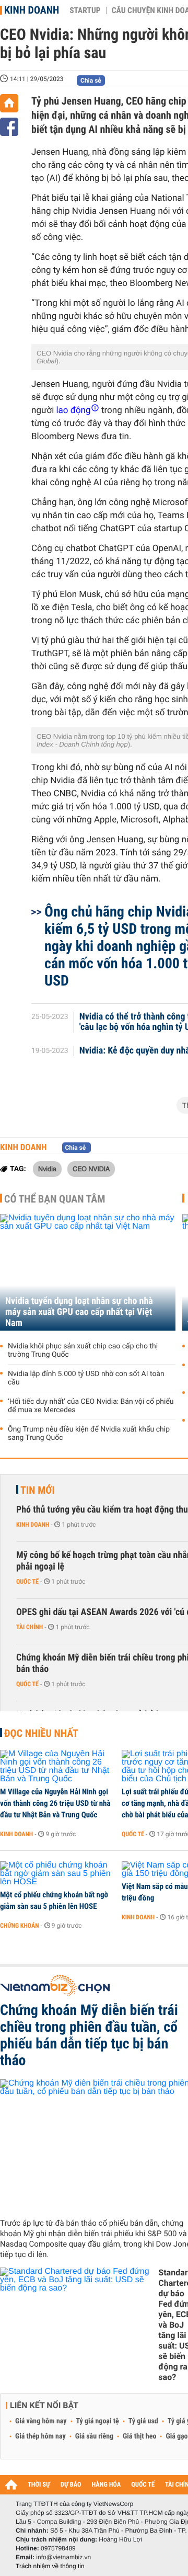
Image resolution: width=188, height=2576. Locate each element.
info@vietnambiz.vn (63, 2557)
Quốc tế (27, 1582)
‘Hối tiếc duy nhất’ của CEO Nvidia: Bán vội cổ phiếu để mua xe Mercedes (91, 1406)
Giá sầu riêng (94, 2436)
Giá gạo (177, 2436)
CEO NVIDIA (91, 1169)
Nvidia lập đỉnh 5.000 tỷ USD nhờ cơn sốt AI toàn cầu (86, 1378)
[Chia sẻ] (9, 127)
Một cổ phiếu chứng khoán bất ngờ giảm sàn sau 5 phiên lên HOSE (54, 1900)
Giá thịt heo (139, 2436)
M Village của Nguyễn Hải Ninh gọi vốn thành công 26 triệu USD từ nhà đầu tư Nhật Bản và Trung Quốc (55, 1803)
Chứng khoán (20, 1926)
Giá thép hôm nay (40, 2436)
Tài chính (30, 1627)
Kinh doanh (32, 10)
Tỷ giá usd (143, 2421)
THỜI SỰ (39, 2485)
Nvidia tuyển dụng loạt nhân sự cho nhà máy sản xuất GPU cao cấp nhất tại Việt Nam (79, 1312)
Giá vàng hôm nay (41, 2421)
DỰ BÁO (71, 2485)
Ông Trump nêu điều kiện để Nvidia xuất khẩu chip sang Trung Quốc (89, 1434)
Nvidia (47, 1169)
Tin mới (38, 1490)
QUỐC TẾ (143, 2485)
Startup (85, 10)
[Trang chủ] (9, 103)
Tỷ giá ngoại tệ (98, 2421)
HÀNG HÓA (107, 2485)
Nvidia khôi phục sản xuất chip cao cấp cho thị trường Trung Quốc (83, 1350)
